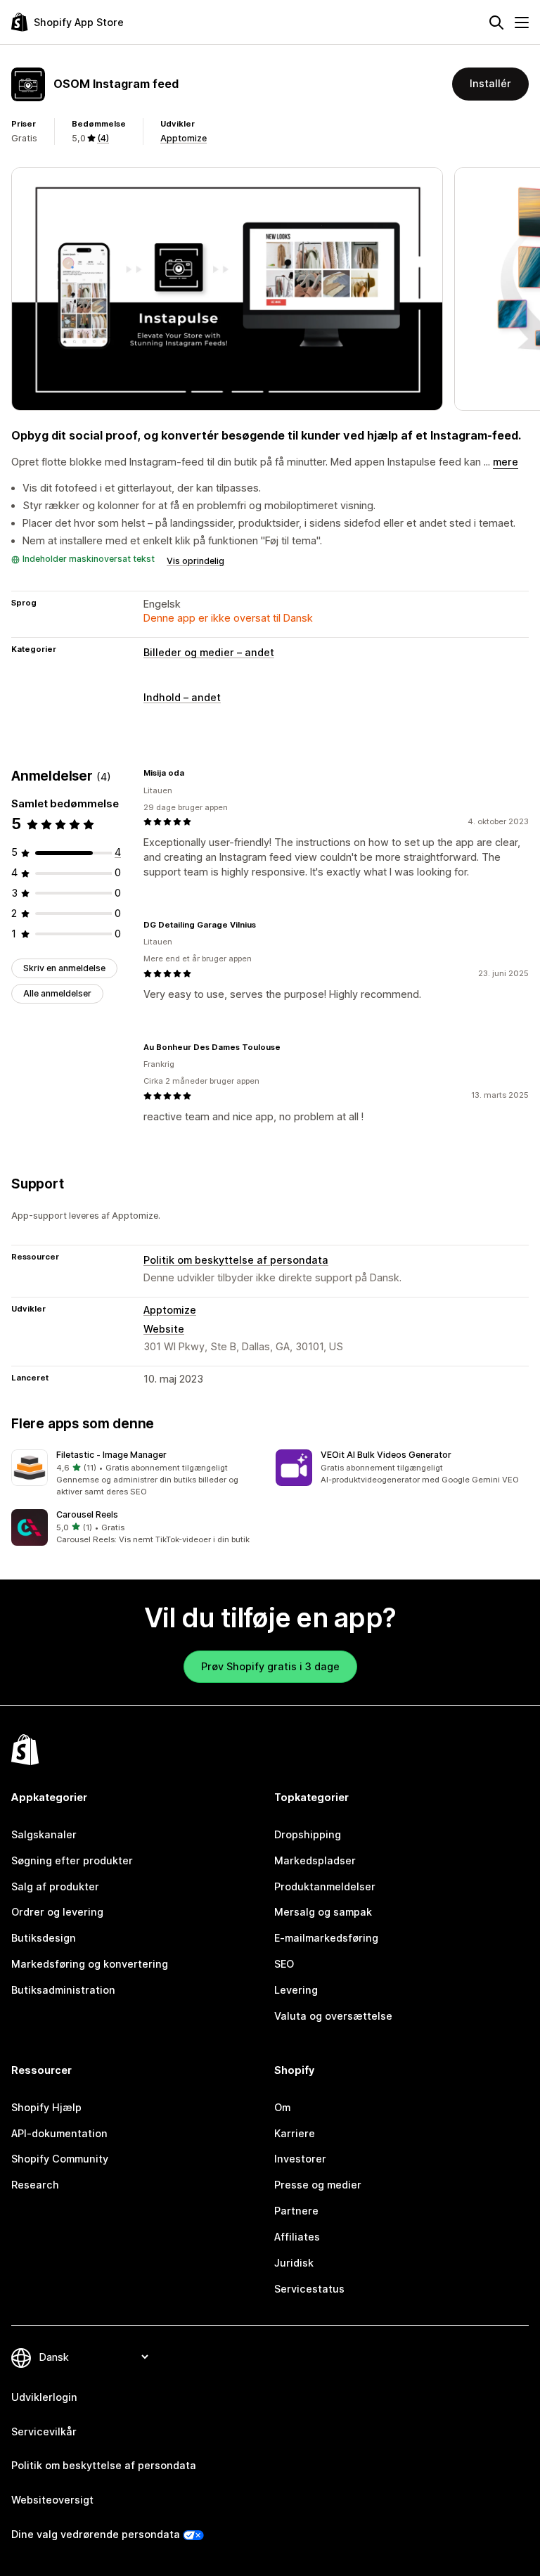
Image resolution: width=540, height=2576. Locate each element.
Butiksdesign (44, 1938)
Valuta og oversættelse (333, 2016)
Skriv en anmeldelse (64, 968)
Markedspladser (315, 1860)
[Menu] (522, 23)
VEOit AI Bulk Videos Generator (386, 1455)
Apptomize (184, 138)
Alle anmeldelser (57, 993)
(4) (103, 138)
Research (35, 2185)
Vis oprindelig (195, 561)
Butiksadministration (63, 1990)
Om (282, 2107)
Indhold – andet (182, 697)
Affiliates (297, 2237)
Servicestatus (309, 2289)
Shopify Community (60, 2159)
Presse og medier (318, 2185)
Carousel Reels (87, 1514)
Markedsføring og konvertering (90, 1964)
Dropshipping (308, 1834)
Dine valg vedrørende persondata (96, 2534)
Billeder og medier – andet (209, 652)
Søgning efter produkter (72, 1860)
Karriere (295, 2133)
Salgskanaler (44, 1834)
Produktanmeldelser (325, 1886)
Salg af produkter (55, 1886)
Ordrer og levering (57, 1912)
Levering (296, 1990)
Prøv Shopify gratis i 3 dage (270, 1666)
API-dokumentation (59, 2133)
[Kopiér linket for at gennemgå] (193, 773)
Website (164, 1329)
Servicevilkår (44, 2431)
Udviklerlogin (44, 2397)
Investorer (300, 2159)
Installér (490, 83)
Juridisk (294, 2263)
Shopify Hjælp (46, 2107)
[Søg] (496, 23)
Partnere (296, 2211)
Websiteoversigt (52, 2500)
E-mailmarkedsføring (326, 1938)
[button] (138, 1473)
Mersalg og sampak (323, 1912)
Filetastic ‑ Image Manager (111, 1455)
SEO (284, 1964)
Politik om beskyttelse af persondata (236, 1260)
